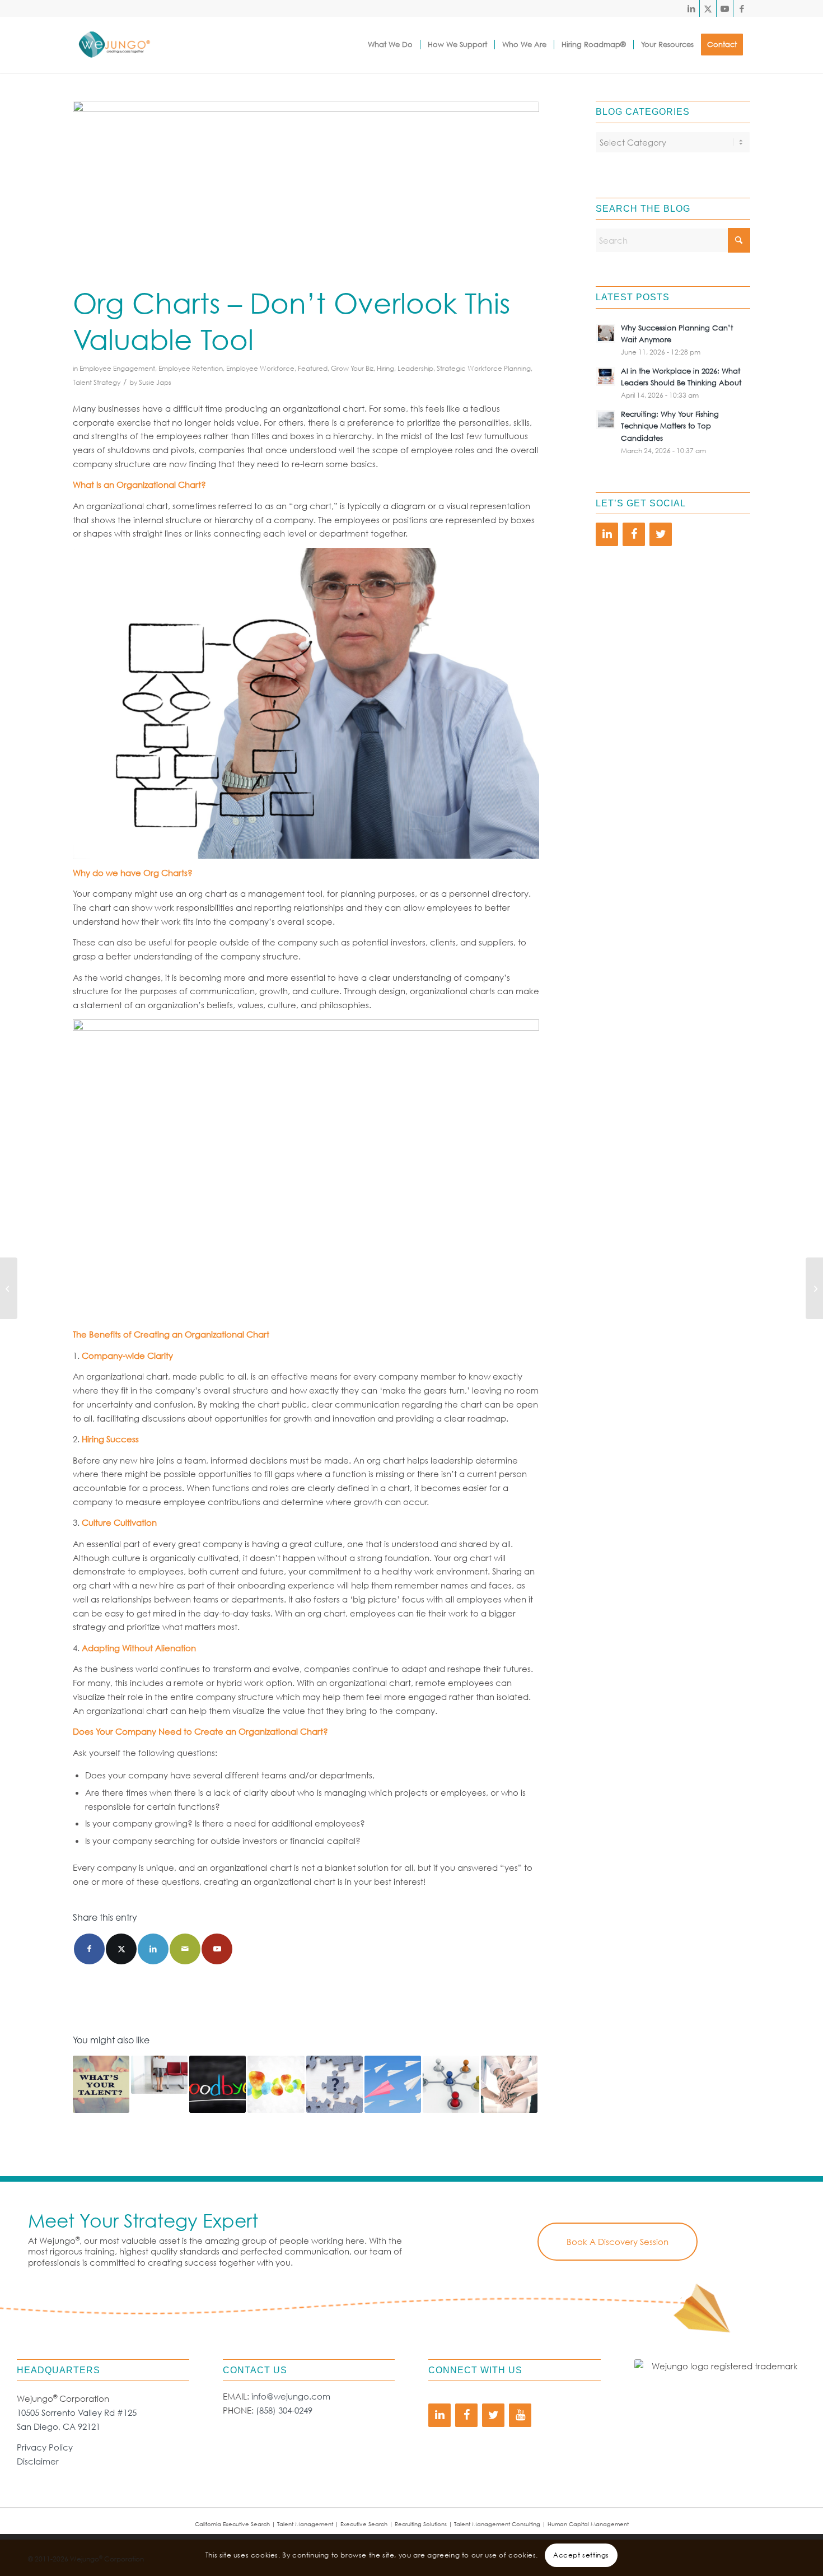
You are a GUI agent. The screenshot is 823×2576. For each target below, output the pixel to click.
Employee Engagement (117, 368)
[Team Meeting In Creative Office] (306, 190)
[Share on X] (121, 1949)
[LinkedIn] (607, 534)
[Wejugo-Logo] (114, 45)
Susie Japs (155, 382)
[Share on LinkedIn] (153, 1949)
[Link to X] (708, 8)
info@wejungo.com (291, 2396)
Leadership (415, 368)
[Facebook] (634, 534)
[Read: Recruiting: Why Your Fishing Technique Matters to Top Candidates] (606, 420)
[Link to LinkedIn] (691, 8)
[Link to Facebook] (742, 8)
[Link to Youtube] (725, 8)
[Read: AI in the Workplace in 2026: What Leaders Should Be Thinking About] (606, 376)
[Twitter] (661, 534)
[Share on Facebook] (89, 1949)
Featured (313, 368)
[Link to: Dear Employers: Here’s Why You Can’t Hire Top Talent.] (101, 2084)
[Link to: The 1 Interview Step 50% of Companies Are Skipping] (335, 2084)
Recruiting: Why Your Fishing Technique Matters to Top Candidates (670, 426)
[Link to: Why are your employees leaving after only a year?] (218, 2084)
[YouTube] (520, 2415)
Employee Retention (191, 368)
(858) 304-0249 (284, 2410)
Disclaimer (38, 2461)
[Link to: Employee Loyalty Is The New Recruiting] (509, 2084)
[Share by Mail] (185, 1949)
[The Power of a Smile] (9, 1288)
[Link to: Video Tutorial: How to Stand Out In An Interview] (393, 2084)
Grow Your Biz (352, 368)
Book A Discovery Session (618, 2242)
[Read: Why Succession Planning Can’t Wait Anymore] (606, 333)
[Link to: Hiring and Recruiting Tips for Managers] (159, 2074)
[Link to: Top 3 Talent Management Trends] (276, 2084)
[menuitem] (390, 45)
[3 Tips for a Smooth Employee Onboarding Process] (814, 1288)
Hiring (385, 368)
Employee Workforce (260, 368)
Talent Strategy (97, 382)
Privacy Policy (45, 2447)
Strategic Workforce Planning (484, 368)
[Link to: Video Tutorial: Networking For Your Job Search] (451, 2084)
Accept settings (581, 2554)
